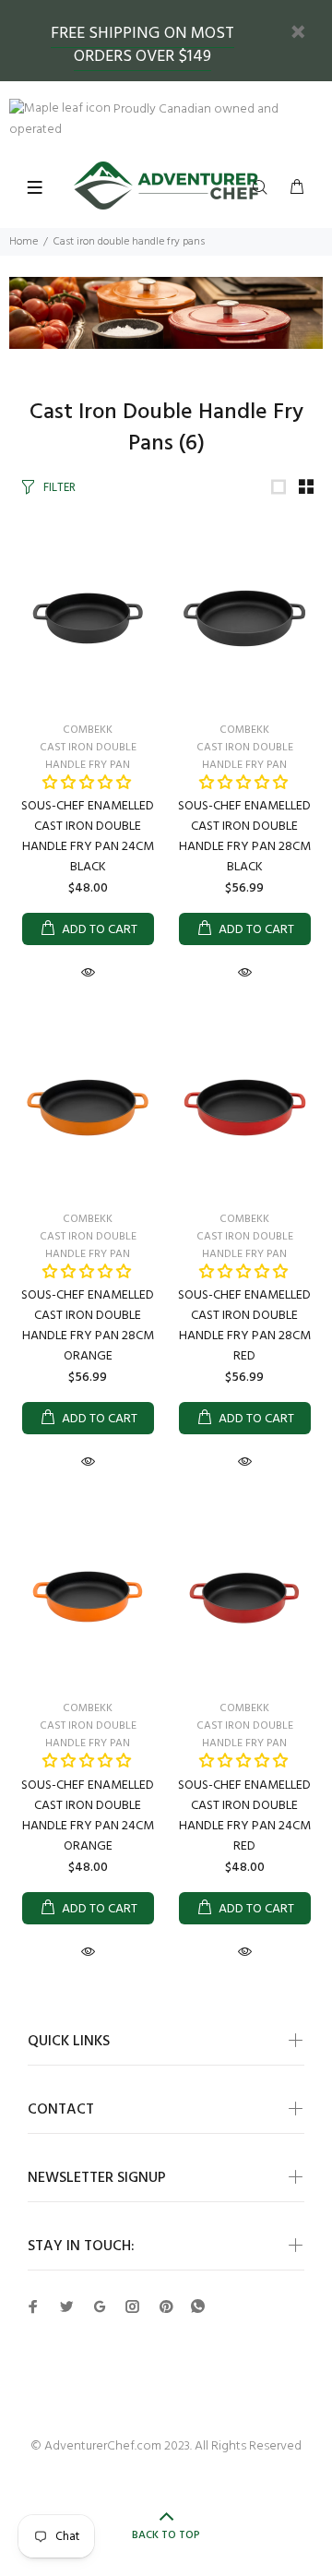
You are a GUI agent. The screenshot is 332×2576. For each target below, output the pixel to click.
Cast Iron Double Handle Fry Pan (88, 756)
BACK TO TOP (166, 2535)
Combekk (88, 730)
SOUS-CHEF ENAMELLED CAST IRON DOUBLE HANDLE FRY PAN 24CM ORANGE (88, 1816)
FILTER (59, 488)
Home (24, 242)
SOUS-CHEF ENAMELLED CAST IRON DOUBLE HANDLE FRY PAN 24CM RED (244, 1816)
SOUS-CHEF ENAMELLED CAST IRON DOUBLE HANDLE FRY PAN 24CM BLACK (88, 837)
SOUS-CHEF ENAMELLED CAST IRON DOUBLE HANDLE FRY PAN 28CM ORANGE (88, 1326)
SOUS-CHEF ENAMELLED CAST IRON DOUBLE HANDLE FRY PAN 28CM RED (244, 1326)
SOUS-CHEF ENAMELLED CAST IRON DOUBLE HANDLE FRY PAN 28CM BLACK (244, 837)
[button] (87, 784)
